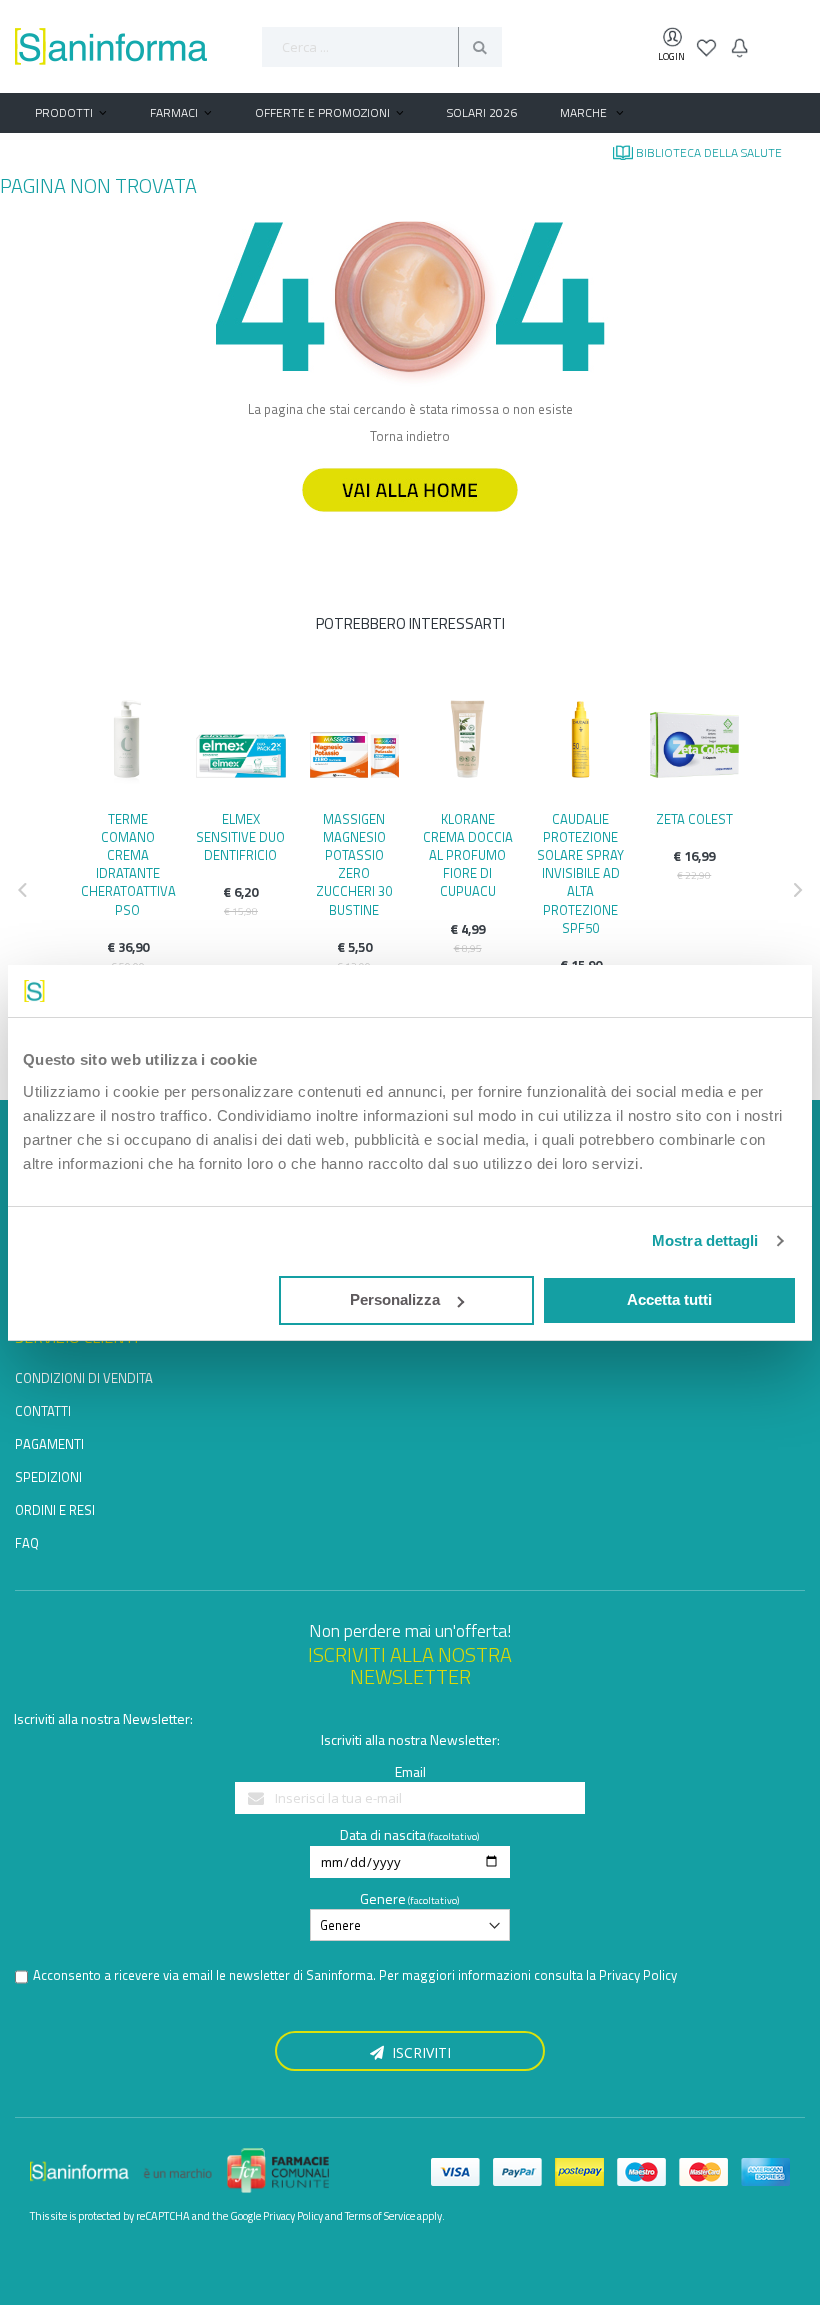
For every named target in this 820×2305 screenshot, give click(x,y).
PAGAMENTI (49, 1444)
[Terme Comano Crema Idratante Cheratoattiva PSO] (127, 744)
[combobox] (382, 47)
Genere (383, 1898)
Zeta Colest (694, 819)
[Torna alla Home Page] (410, 521)
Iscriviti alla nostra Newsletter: (103, 1718)
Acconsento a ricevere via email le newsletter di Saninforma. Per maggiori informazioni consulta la (355, 1975)
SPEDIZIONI (48, 1477)
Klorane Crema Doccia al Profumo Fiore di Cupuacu (468, 855)
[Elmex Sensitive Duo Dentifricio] (240, 744)
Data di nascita (383, 1834)
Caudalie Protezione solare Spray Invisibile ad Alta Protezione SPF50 (580, 873)
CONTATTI (43, 1411)
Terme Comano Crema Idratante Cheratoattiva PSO (128, 864)
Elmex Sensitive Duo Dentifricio (240, 837)
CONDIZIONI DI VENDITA (84, 1378)
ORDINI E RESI (55, 1510)
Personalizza (395, 1299)
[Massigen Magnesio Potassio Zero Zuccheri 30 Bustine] (354, 744)
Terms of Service (380, 2216)
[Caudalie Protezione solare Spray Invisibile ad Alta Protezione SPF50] (580, 744)
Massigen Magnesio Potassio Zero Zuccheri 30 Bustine (354, 864)
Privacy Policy (638, 1975)
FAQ (27, 1543)
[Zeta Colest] (694, 744)
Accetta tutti (669, 1299)
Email (410, 1771)
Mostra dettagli (705, 1240)
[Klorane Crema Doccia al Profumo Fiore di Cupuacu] (467, 744)
